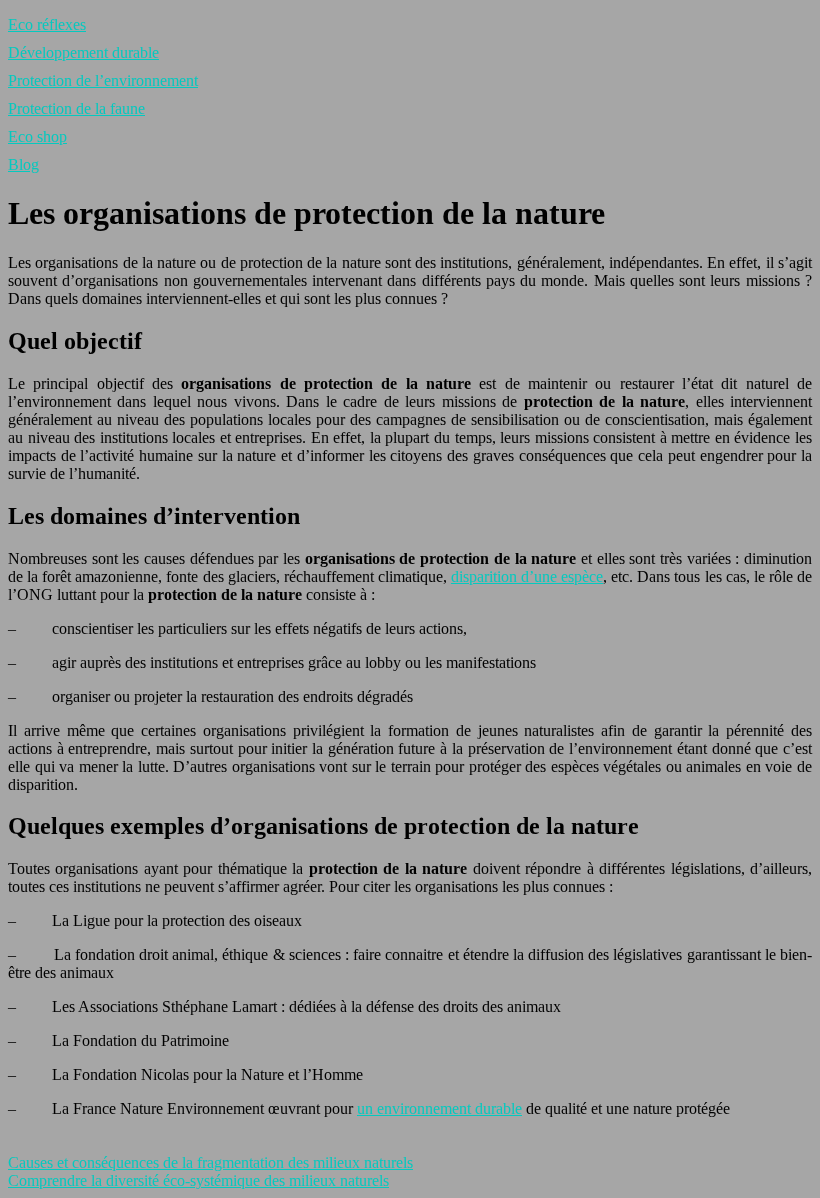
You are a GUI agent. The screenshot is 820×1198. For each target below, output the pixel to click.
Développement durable (83, 52)
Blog (23, 164)
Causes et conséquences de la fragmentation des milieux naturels (210, 1162)
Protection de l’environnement (103, 80)
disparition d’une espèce (527, 576)
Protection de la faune (76, 108)
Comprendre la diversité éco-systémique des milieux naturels (198, 1180)
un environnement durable (439, 1108)
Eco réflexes (47, 24)
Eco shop (37, 136)
